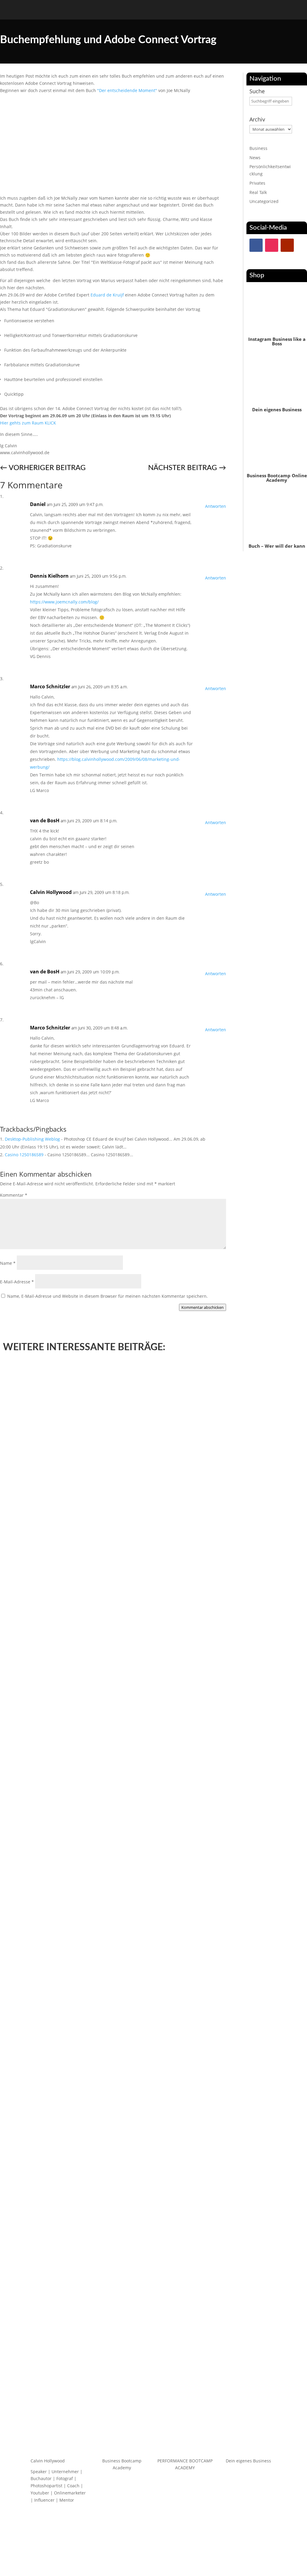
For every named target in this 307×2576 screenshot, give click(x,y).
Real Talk (258, 192)
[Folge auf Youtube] (287, 245)
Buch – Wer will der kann (277, 546)
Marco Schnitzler (50, 686)
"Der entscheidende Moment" (127, 90)
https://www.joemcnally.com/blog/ (64, 602)
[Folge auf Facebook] (256, 245)
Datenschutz (140, 2554)
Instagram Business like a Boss (277, 341)
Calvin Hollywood (51, 892)
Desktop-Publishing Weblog (32, 1139)
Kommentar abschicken (203, 1307)
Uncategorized (264, 201)
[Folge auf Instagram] (272, 245)
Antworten (216, 506)
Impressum (168, 2554)
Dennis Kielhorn (49, 576)
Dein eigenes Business (277, 409)
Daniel (38, 504)
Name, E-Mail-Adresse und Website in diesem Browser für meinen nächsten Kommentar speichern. (107, 1296)
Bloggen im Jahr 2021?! (35, 2038)
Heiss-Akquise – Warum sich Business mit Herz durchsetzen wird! (89, 2389)
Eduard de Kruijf (107, 295)
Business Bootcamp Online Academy (277, 478)
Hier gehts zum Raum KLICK (28, 423)
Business (258, 148)
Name (8, 1263)
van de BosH (45, 820)
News (255, 158)
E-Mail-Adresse (17, 1282)
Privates (257, 183)
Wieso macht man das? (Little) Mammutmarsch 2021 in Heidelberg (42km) (99, 1688)
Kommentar (14, 1195)
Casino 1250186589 (24, 1155)
